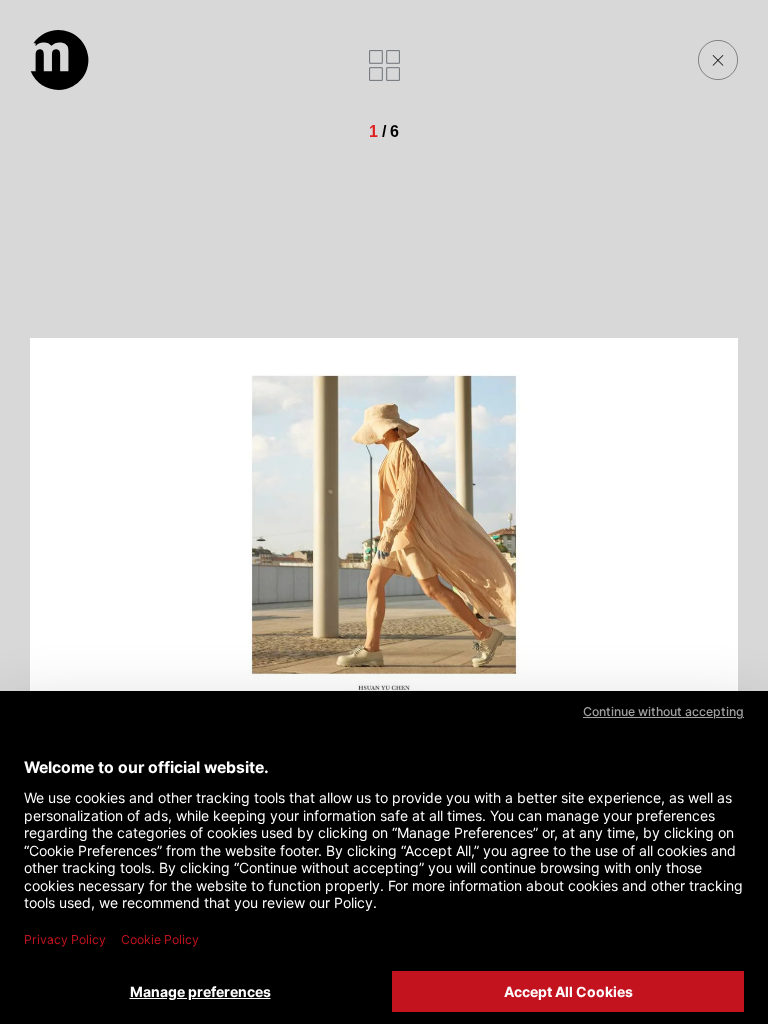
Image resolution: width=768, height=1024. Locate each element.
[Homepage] (152, 60)
